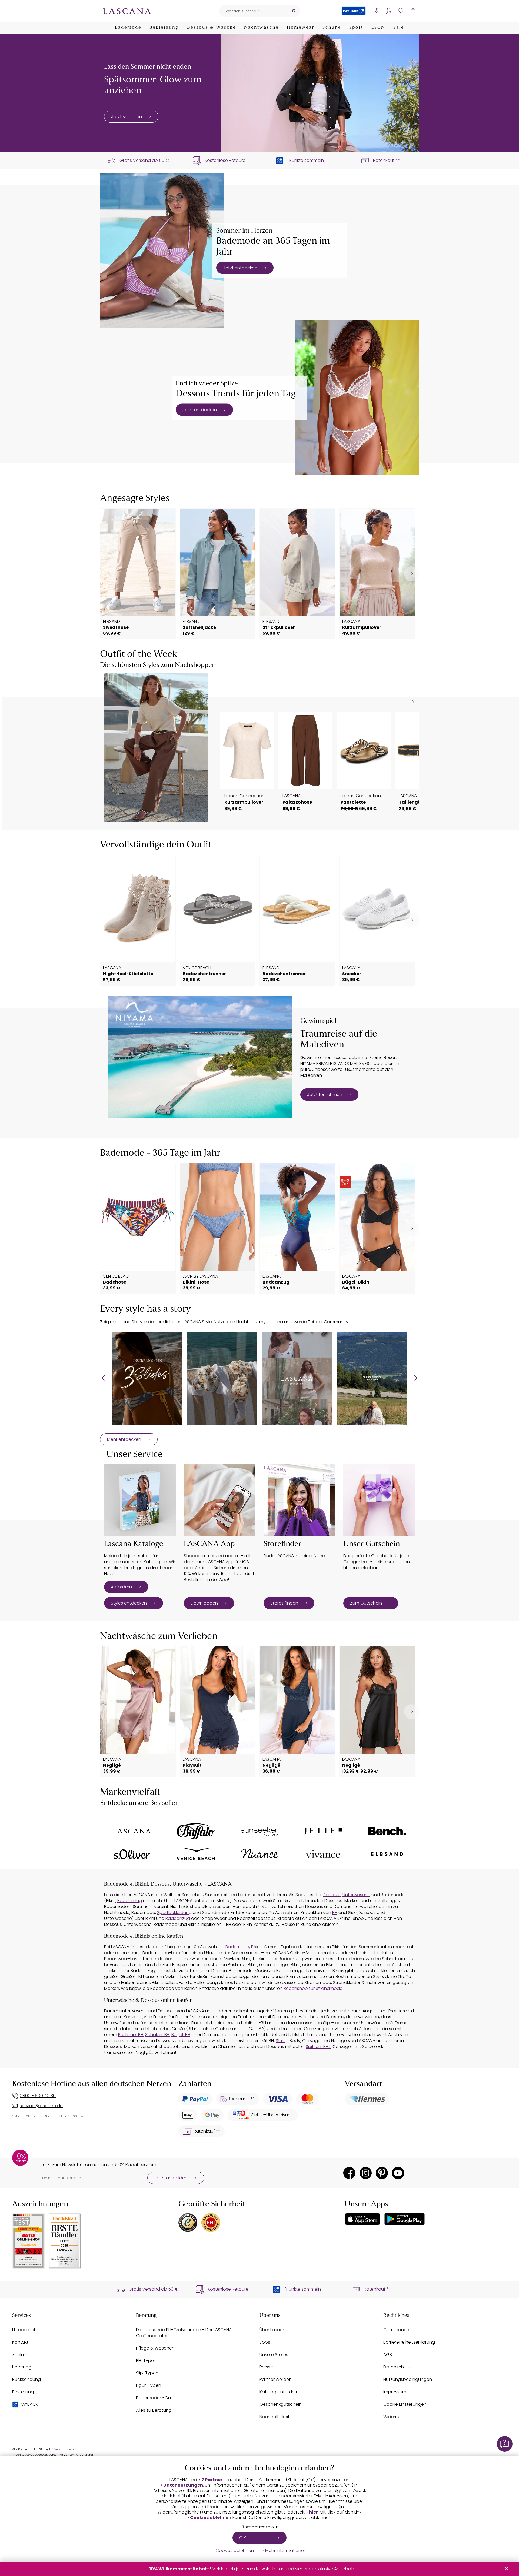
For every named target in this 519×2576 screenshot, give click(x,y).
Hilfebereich (24, 2330)
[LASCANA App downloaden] (220, 1500)
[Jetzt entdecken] (162, 250)
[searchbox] (253, 11)
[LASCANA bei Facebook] (349, 2173)
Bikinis (257, 1947)
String (282, 2041)
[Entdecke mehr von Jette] (323, 1831)
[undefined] (412, 574)
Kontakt (20, 2342)
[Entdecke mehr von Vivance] (323, 1854)
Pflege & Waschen (155, 2348)
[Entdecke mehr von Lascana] (132, 1831)
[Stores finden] (299, 1500)
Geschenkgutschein (281, 2404)
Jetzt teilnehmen (325, 1095)
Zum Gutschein (366, 1603)
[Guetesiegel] (211, 2223)
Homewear (301, 28)
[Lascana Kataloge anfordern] (140, 1500)
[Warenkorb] (413, 11)
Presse (266, 2367)
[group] (147, 1378)
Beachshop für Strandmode (313, 1988)
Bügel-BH (181, 2035)
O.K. (243, 2538)
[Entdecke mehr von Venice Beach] (196, 1854)
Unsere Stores (274, 2355)
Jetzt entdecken (240, 268)
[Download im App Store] (362, 2219)
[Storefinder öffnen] (376, 11)
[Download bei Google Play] (405, 2219)
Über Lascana (274, 2330)
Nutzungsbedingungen (408, 2379)
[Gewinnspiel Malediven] (200, 1057)
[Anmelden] (389, 11)
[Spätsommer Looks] (320, 93)
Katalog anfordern (279, 2392)
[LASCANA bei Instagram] (366, 2173)
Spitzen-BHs (318, 2047)
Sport (356, 28)
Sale (399, 28)
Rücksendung (26, 2379)
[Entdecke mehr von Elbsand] (387, 1854)
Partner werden (276, 2379)
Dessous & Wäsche (211, 28)
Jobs (265, 2342)
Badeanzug (130, 1901)
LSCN (378, 28)
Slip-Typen (147, 2373)
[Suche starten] (293, 11)
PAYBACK (29, 2404)
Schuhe (332, 28)
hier (313, 2512)
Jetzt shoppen (127, 117)
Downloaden (204, 1603)
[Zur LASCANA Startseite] (127, 11)
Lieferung (22, 2367)
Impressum (395, 2392)
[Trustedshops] (188, 2223)
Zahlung (21, 2355)
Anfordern (121, 1587)
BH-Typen (146, 2361)
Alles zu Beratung (154, 2410)
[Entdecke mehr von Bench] (387, 1831)
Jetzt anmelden (171, 2178)
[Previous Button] (103, 1378)
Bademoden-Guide (157, 2398)
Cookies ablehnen (211, 2518)
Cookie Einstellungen (405, 2404)
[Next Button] (416, 1378)
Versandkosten (65, 2449)
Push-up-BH (131, 2035)
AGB (388, 2355)
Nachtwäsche (261, 28)
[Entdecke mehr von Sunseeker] (259, 1831)
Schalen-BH (157, 2035)
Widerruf (392, 2417)
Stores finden (284, 1603)
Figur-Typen (149, 2385)
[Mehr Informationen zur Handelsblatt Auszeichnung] (65, 2241)
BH (335, 1912)
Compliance (396, 2330)
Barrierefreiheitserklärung (409, 2342)
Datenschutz (397, 2367)
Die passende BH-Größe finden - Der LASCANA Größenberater (184, 2333)
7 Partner (212, 2480)
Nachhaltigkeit (275, 2417)
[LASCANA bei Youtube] (398, 2173)
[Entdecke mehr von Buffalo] (196, 1831)
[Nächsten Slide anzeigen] (413, 702)
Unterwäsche (356, 1895)
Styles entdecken (129, 1603)
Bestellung (23, 2392)
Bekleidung (164, 28)
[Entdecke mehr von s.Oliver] (132, 1854)
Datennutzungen (183, 2485)
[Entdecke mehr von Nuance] (259, 1854)
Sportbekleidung (174, 1912)
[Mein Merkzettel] (401, 11)
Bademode (128, 28)
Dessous (332, 1895)
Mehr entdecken (124, 1439)
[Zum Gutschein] (379, 1500)
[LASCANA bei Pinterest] (382, 2173)
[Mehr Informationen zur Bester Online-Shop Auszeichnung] (28, 2241)
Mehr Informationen (286, 2551)
